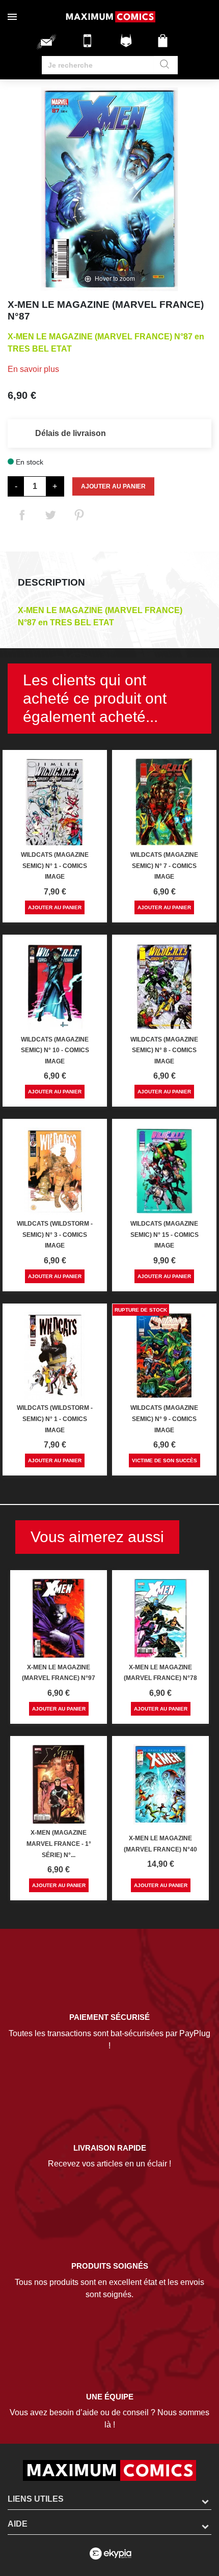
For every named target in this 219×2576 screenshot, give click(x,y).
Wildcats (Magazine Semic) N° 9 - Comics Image (164, 1419)
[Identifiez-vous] (127, 45)
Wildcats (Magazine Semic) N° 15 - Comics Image (165, 1235)
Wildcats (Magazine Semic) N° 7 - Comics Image (164, 866)
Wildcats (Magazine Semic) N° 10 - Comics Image (55, 1050)
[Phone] (90, 45)
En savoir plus (33, 369)
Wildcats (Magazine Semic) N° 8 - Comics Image (164, 1050)
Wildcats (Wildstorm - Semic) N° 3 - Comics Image (55, 1235)
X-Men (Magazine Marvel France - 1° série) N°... (59, 1844)
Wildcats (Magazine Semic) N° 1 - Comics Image (55, 866)
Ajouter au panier (113, 486)
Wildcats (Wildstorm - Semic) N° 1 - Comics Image (55, 1419)
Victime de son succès (165, 1460)
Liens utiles (36, 2499)
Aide (18, 2524)
